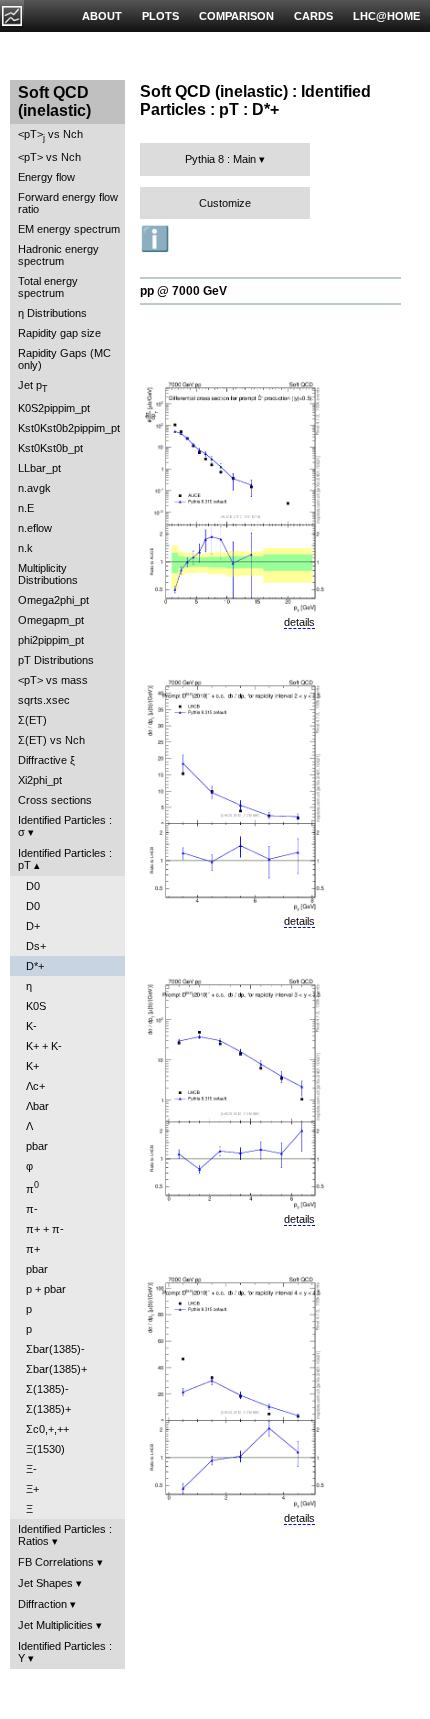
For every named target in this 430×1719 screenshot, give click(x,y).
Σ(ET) (32, 720)
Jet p (33, 386)
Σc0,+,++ (47, 1429)
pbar (37, 1146)
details (299, 622)
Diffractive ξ (46, 760)
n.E (26, 508)
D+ (33, 926)
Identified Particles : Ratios (65, 1535)
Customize (225, 203)
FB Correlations (56, 1562)
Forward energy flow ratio (68, 203)
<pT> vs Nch (50, 135)
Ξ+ (32, 1489)
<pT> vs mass (53, 680)
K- (31, 1026)
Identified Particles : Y (65, 1652)
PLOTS (160, 16)
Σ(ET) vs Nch (51, 740)
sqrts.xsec (44, 700)
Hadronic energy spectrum (58, 255)
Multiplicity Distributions (48, 574)
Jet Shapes (45, 1583)
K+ (32, 1066)
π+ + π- (45, 1229)
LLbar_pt (39, 468)
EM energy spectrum (69, 229)
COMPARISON (236, 16)
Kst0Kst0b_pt (50, 448)
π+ (33, 1249)
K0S (36, 1006)
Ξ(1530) (45, 1449)
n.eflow (35, 528)
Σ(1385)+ (48, 1409)
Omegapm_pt (51, 620)
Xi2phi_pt (40, 780)
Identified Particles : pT (65, 859)
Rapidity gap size (59, 333)
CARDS (313, 16)
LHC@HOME (386, 16)
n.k (25, 548)
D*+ (35, 966)
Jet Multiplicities (55, 1625)
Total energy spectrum (48, 287)
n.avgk (34, 488)
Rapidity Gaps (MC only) (64, 359)
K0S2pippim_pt (54, 408)
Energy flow (46, 177)
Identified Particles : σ (65, 826)
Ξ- (31, 1469)
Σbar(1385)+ (56, 1369)
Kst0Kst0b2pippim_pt (69, 428)
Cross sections (55, 800)
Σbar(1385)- (55, 1349)
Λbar (37, 1106)
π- (32, 1209)
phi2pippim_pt (51, 640)
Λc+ (35, 1086)
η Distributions (52, 313)
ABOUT (102, 16)
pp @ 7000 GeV (183, 291)
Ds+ (36, 946)
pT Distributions (56, 660)
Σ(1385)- (47, 1389)
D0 (33, 886)
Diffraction (42, 1604)
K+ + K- (44, 1046)
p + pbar (46, 1289)
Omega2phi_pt (53, 600)
